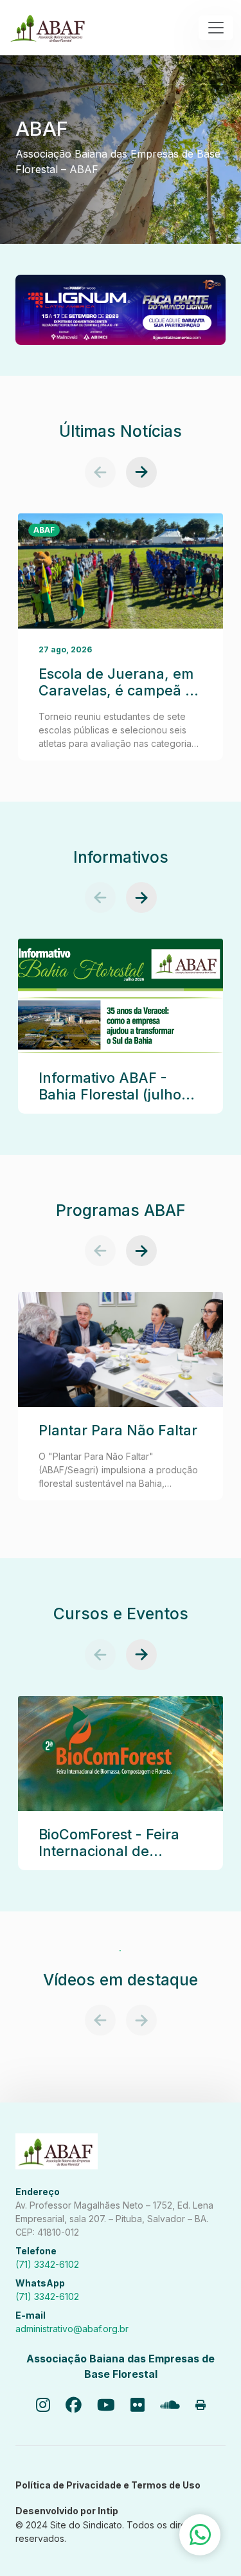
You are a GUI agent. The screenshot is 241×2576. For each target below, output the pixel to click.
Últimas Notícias (121, 431)
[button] (100, 472)
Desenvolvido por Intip (67, 2511)
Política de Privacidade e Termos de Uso (108, 2485)
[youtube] (106, 2406)
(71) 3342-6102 (47, 2264)
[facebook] (74, 2406)
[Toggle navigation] (216, 28)
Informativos (121, 857)
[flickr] (138, 2406)
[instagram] (43, 2406)
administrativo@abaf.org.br (72, 2329)
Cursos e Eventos (121, 1614)
